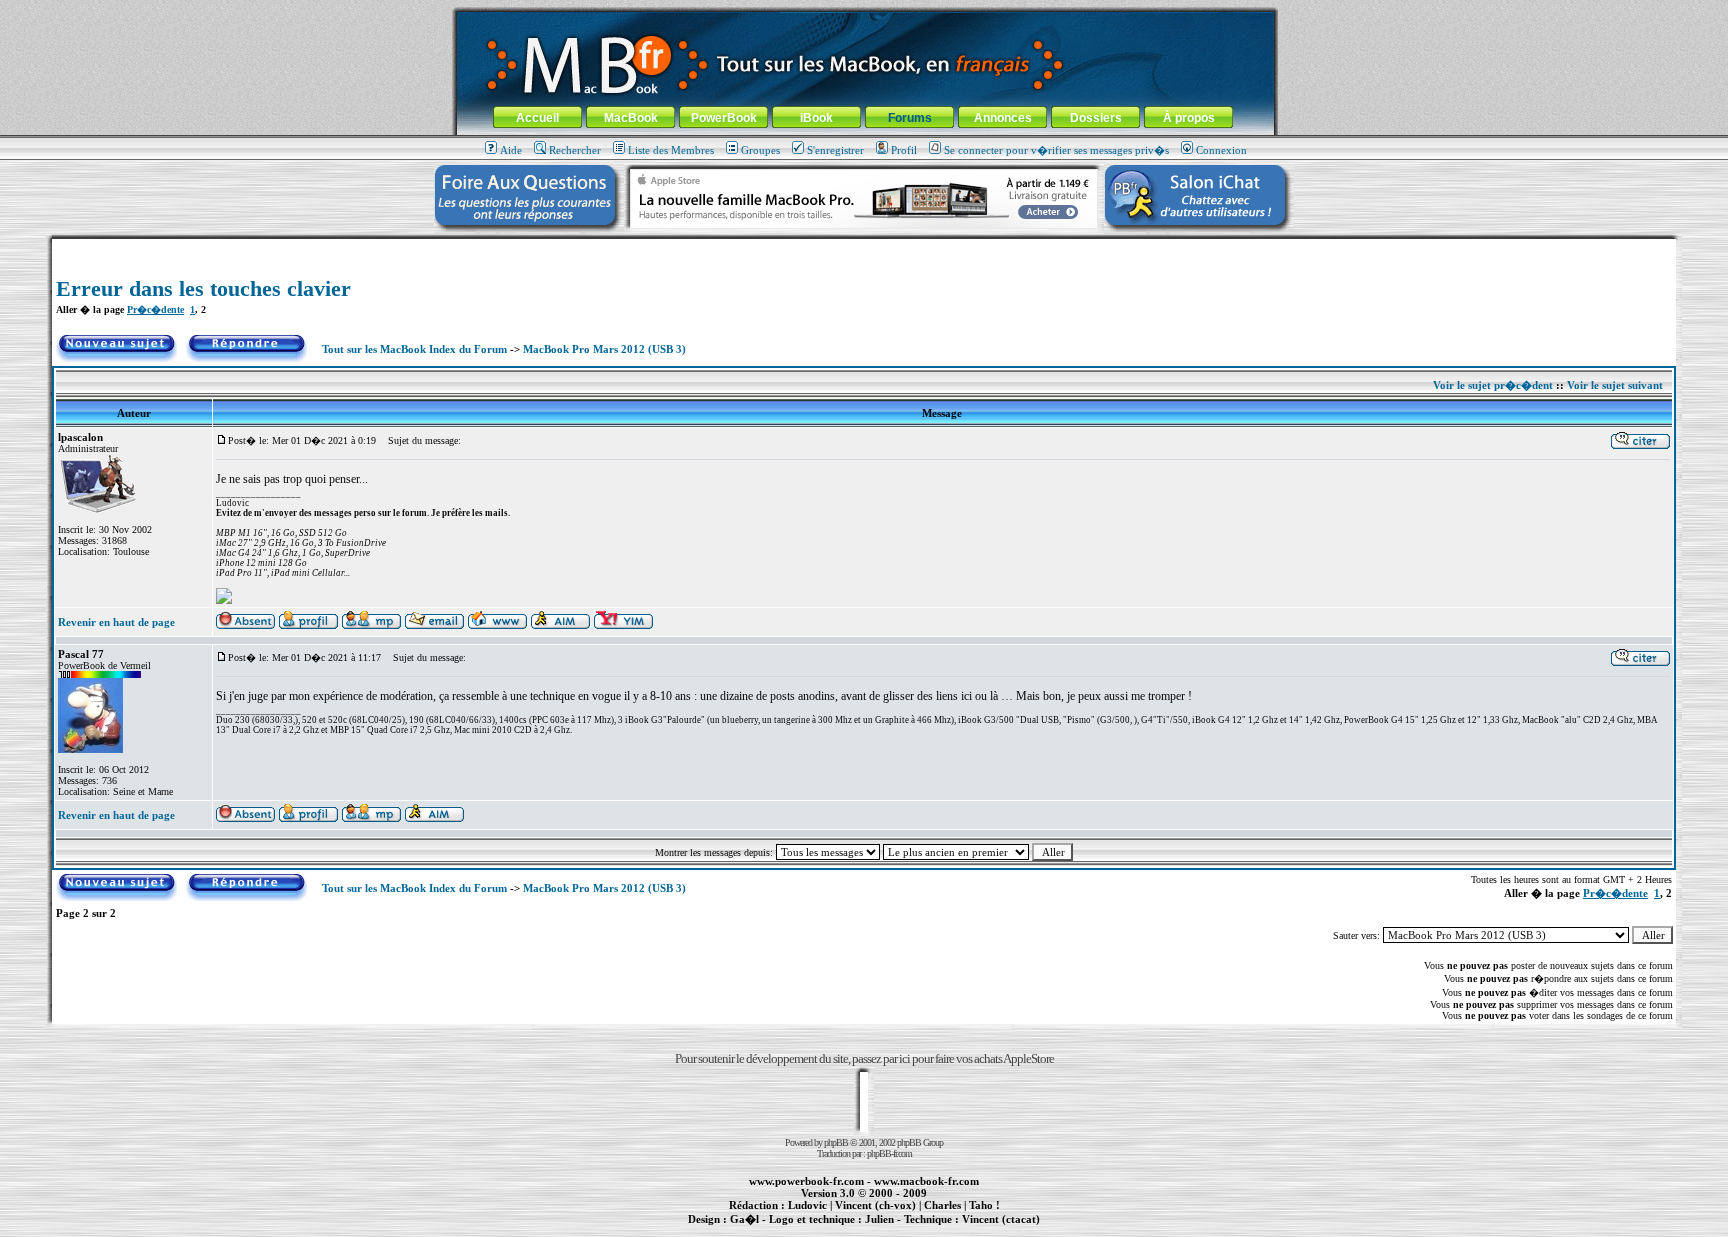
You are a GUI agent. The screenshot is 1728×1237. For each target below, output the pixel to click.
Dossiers (1096, 118)
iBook (816, 118)
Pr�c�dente (155, 309)
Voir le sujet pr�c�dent (1493, 385)
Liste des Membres (671, 150)
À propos (1189, 118)
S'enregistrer (835, 150)
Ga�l (744, 1219)
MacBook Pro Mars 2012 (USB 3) (604, 349)
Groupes (760, 150)
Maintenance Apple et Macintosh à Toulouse (896, 1230)
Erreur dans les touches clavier (203, 288)
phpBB (836, 1142)
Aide (511, 150)
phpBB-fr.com (889, 1153)
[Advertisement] (864, 246)
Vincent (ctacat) (1001, 1219)
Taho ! (984, 1205)
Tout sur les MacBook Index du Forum (414, 349)
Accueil (537, 118)
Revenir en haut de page (116, 622)
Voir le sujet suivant (1615, 385)
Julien (879, 1219)
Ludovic (807, 1205)
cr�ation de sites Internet (993, 1230)
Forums (910, 118)
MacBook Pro (793, 1230)
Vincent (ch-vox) (875, 1205)
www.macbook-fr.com (926, 1181)
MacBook (631, 118)
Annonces (1003, 118)
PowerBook (724, 118)
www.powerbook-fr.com (806, 1181)
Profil (904, 150)
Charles (942, 1205)
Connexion (1221, 150)
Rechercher (575, 150)
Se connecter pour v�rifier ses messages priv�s (1056, 150)
